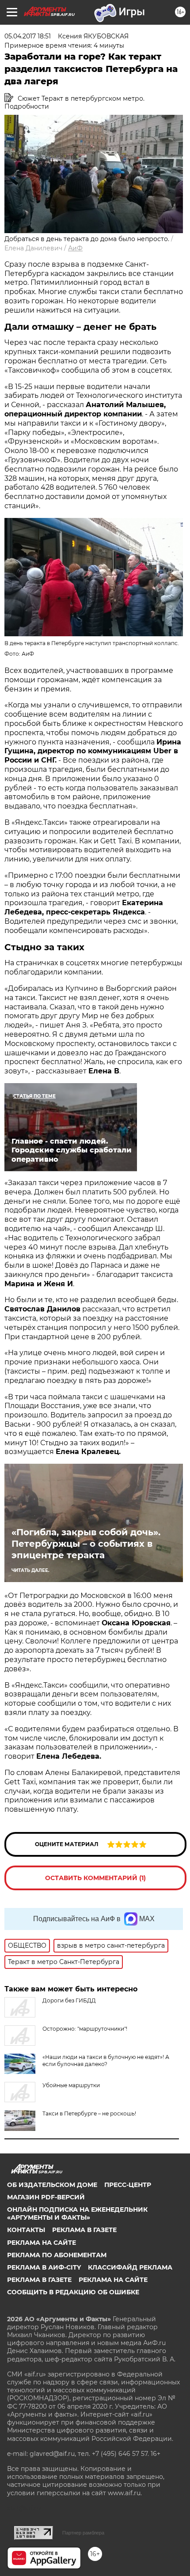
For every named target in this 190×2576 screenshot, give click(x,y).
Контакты (26, 2230)
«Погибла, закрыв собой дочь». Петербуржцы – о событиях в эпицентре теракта (86, 1544)
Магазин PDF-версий (46, 2197)
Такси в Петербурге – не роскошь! (89, 2113)
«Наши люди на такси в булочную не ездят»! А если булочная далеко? (106, 2060)
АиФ (75, 248)
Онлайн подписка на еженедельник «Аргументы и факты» (77, 2213)
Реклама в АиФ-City (44, 2267)
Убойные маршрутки (71, 2085)
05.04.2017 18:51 (28, 36)
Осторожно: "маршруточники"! (85, 2029)
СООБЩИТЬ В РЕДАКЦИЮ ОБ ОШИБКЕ (73, 2292)
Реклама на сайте (42, 2243)
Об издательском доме (52, 2185)
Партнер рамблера (83, 2533)
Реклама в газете (84, 2230)
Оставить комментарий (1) (95, 1878)
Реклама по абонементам (57, 2255)
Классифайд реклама (130, 2267)
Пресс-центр (128, 2185)
